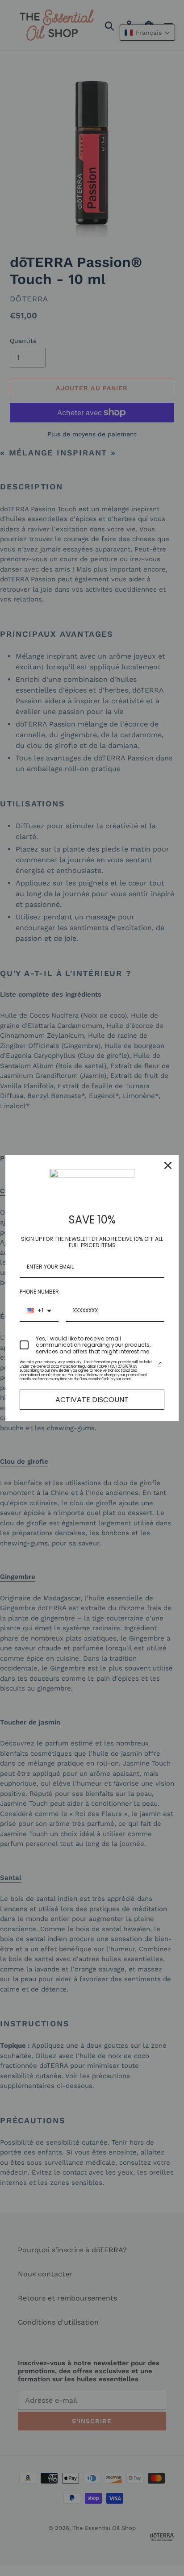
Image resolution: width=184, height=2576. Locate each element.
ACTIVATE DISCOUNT (92, 1400)
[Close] (168, 1165)
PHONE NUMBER (39, 1292)
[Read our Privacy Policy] (159, 1364)
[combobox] (39, 1311)
